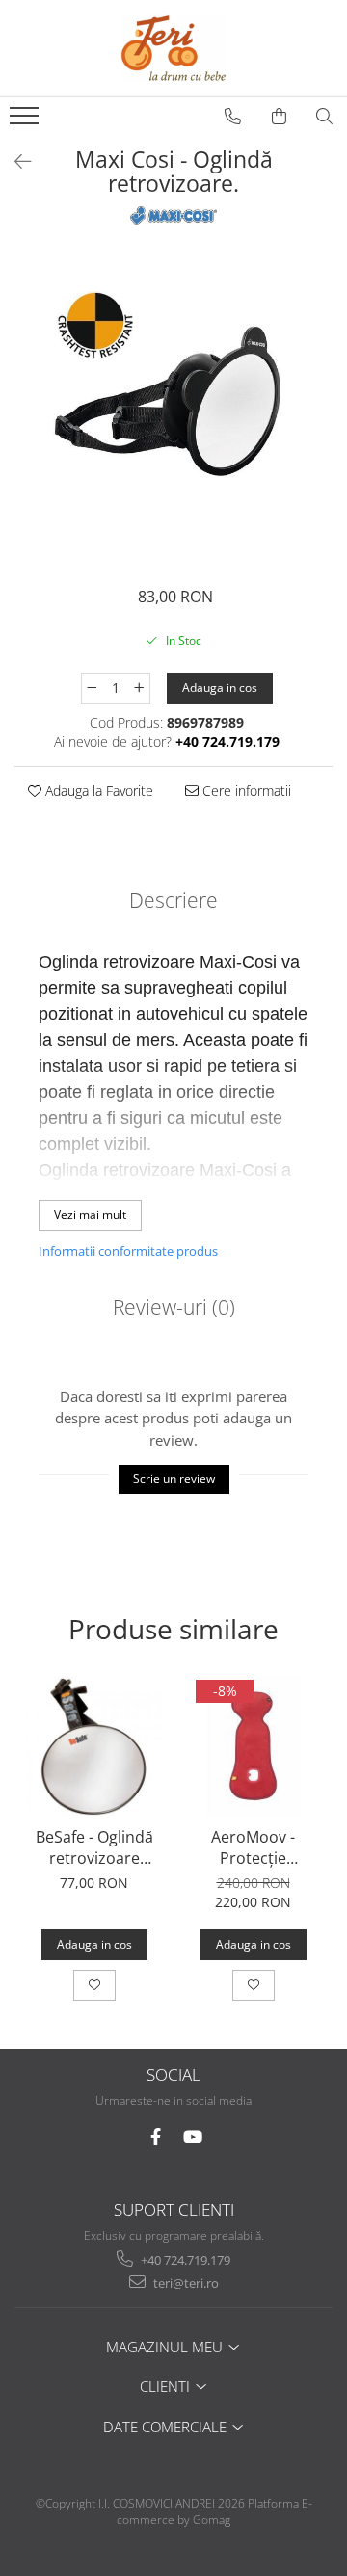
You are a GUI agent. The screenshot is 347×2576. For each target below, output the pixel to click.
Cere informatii (245, 791)
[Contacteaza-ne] (233, 117)
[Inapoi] (14, 161)
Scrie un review (174, 1479)
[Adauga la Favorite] (94, 1985)
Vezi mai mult (90, 1215)
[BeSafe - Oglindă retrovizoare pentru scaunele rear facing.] (94, 1747)
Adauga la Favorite (97, 791)
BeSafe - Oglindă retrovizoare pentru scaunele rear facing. (94, 1847)
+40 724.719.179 (184, 2260)
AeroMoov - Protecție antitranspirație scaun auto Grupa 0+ (254, 1847)
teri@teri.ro (185, 2283)
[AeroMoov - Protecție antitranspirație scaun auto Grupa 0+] (253, 1747)
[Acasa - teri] (173, 48)
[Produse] (27, 121)
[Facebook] (156, 2137)
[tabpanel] (173, 408)
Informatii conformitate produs (128, 1251)
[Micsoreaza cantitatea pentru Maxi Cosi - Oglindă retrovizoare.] (92, 688)
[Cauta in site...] (325, 117)
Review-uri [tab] (174, 1307)
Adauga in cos (220, 688)
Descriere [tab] (173, 900)
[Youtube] (192, 2137)
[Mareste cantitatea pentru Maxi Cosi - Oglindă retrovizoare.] (140, 688)
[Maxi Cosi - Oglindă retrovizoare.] (173, 408)
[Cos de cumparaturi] (280, 117)
